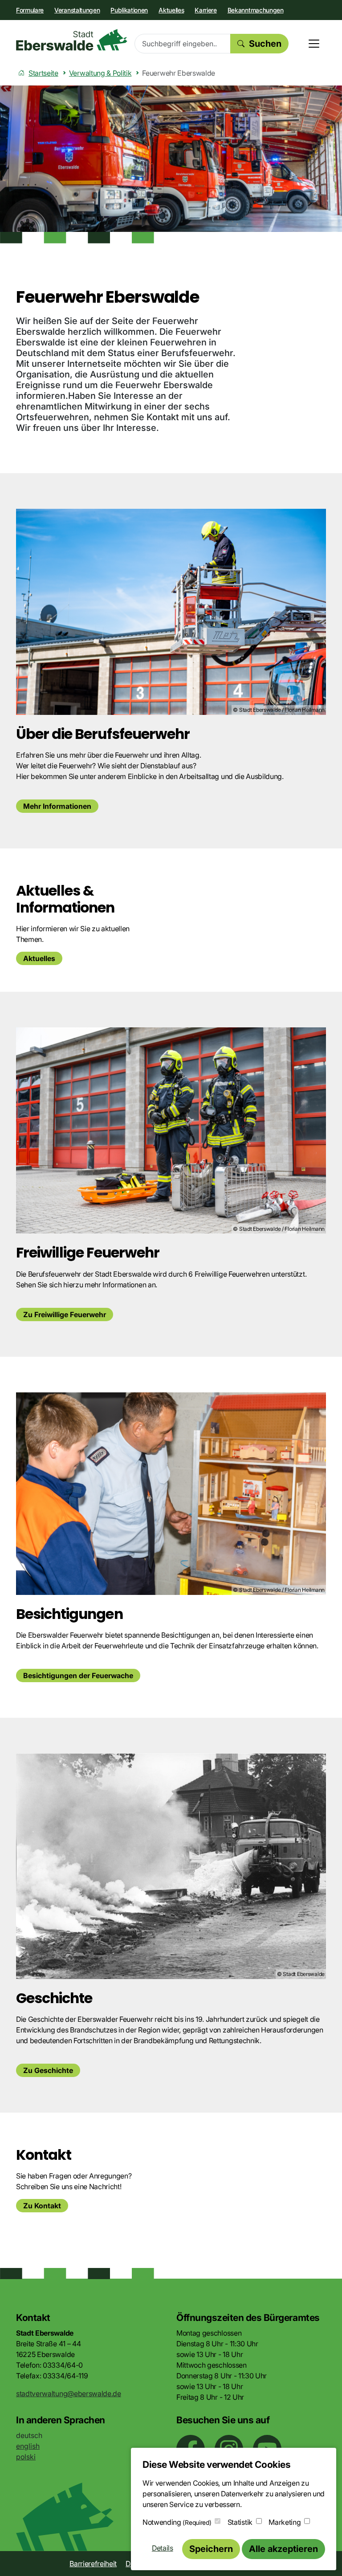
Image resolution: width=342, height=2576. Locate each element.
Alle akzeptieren (283, 2549)
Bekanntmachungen (256, 10)
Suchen (265, 44)
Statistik (240, 2522)
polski (26, 2457)
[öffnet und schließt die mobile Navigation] (314, 44)
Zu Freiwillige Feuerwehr (65, 1314)
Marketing (285, 2522)
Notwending (177, 2522)
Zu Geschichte (48, 2070)
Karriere (206, 10)
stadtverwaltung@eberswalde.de (69, 2393)
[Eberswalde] (72, 40)
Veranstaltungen (77, 10)
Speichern (211, 2549)
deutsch (29, 2435)
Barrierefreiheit (93, 2564)
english (28, 2446)
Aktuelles (171, 10)
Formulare (30, 10)
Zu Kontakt (42, 2206)
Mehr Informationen (57, 806)
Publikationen (129, 10)
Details (163, 2548)
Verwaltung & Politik (100, 73)
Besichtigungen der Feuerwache (78, 1675)
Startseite (43, 73)
